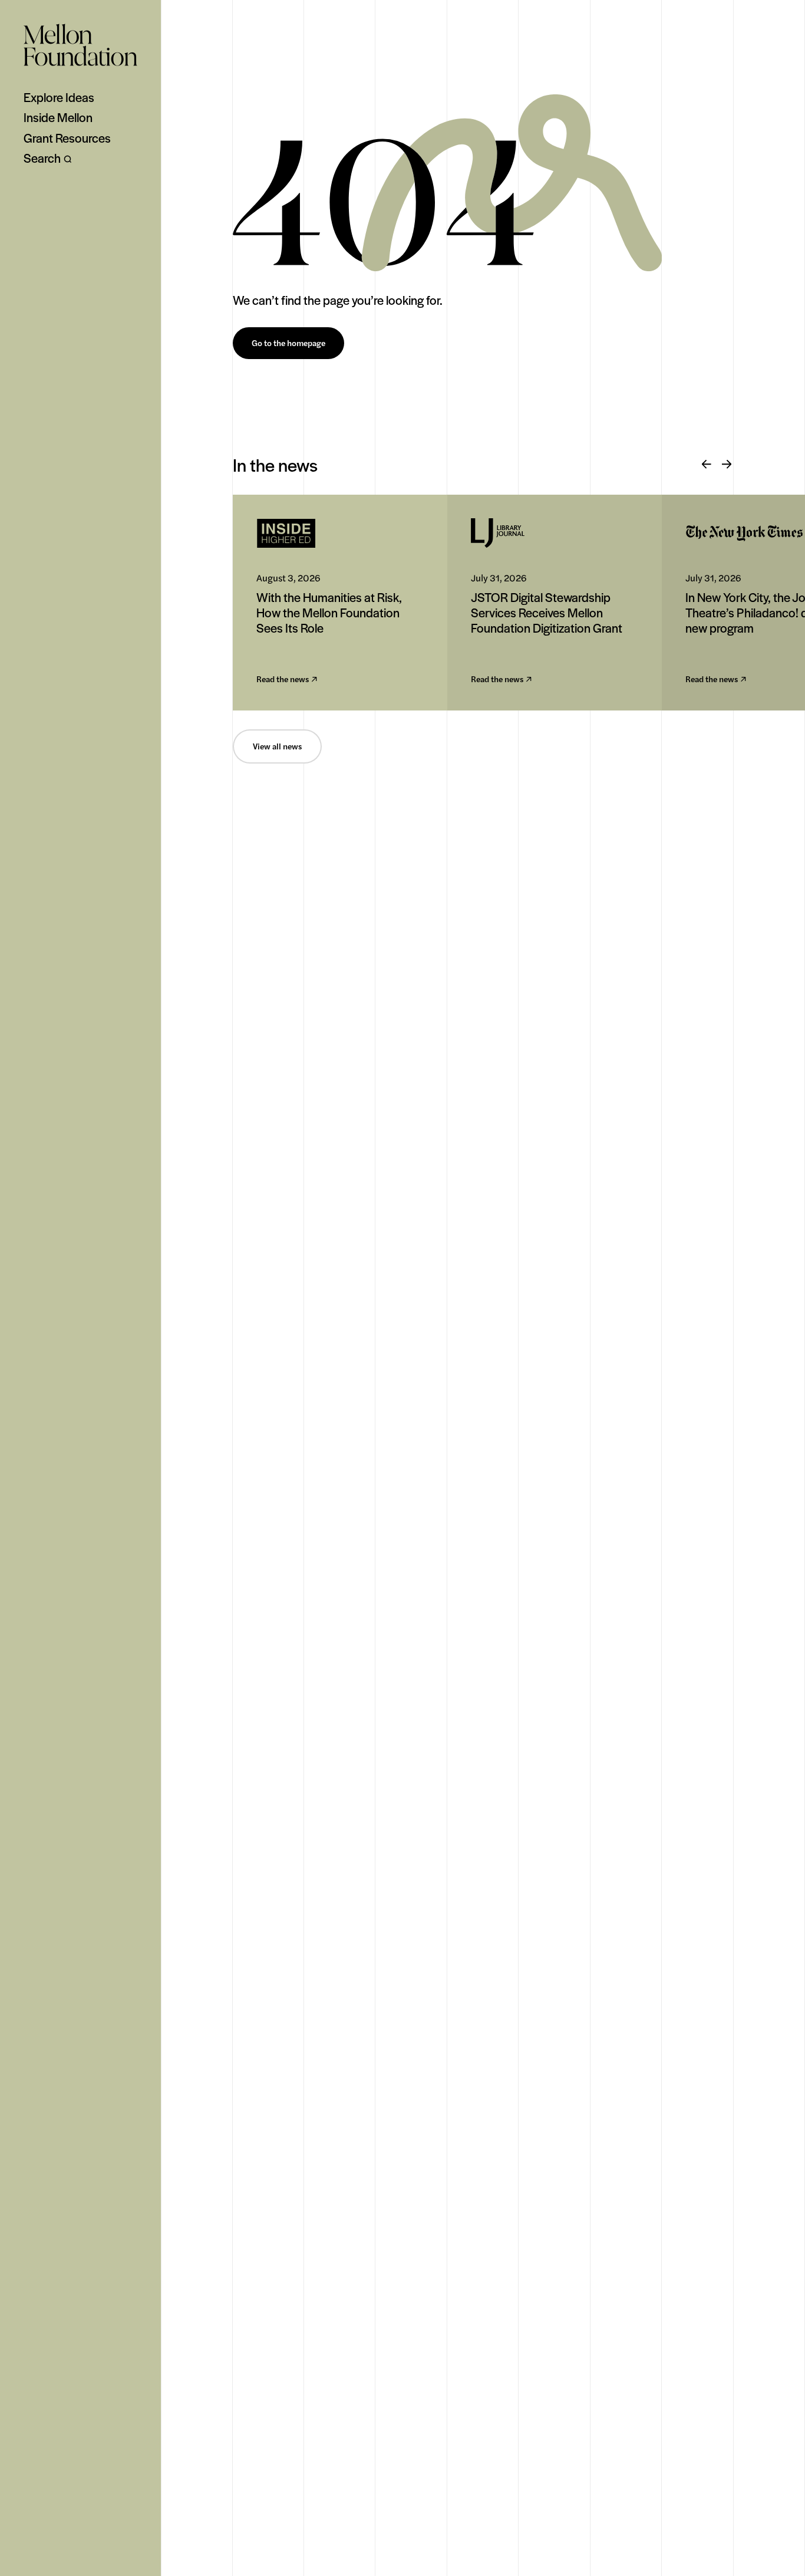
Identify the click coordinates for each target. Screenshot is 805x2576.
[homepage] (80, 45)
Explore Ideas (59, 97)
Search (42, 158)
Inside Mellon (58, 117)
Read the (283, 680)
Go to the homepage (288, 343)
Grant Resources (67, 138)
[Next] (727, 465)
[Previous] (707, 465)
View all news (277, 746)
